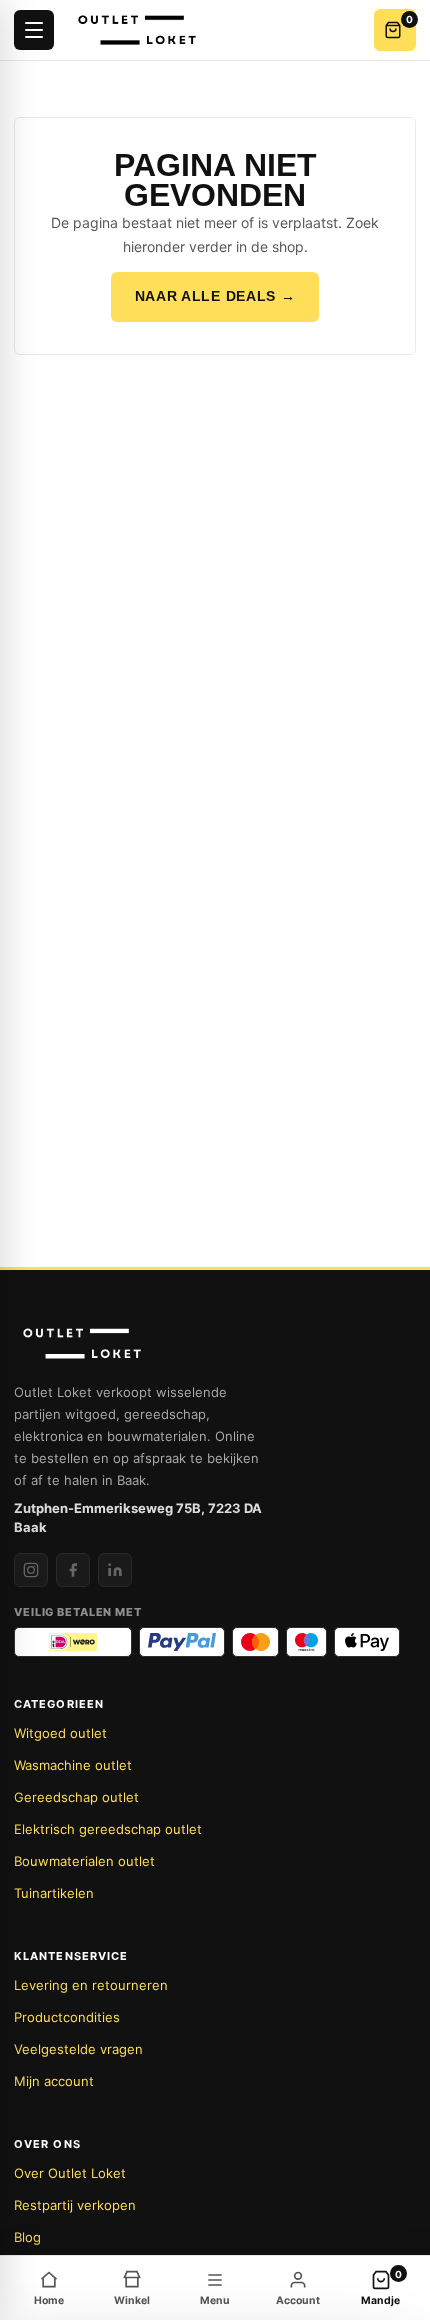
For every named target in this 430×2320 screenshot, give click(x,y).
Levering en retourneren (91, 1985)
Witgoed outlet (60, 1733)
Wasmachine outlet (73, 1765)
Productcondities (67, 2017)
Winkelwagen (409, 19)
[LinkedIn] (115, 1570)
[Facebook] (73, 1570)
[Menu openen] (34, 30)
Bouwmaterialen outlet (84, 1861)
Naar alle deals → (215, 296)
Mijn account (54, 2081)
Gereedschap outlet (76, 1797)
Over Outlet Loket (70, 2173)
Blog (27, 2237)
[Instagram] (31, 1570)
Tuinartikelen (54, 1893)
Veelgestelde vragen (78, 2049)
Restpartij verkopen (75, 2205)
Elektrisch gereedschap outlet (108, 1829)
